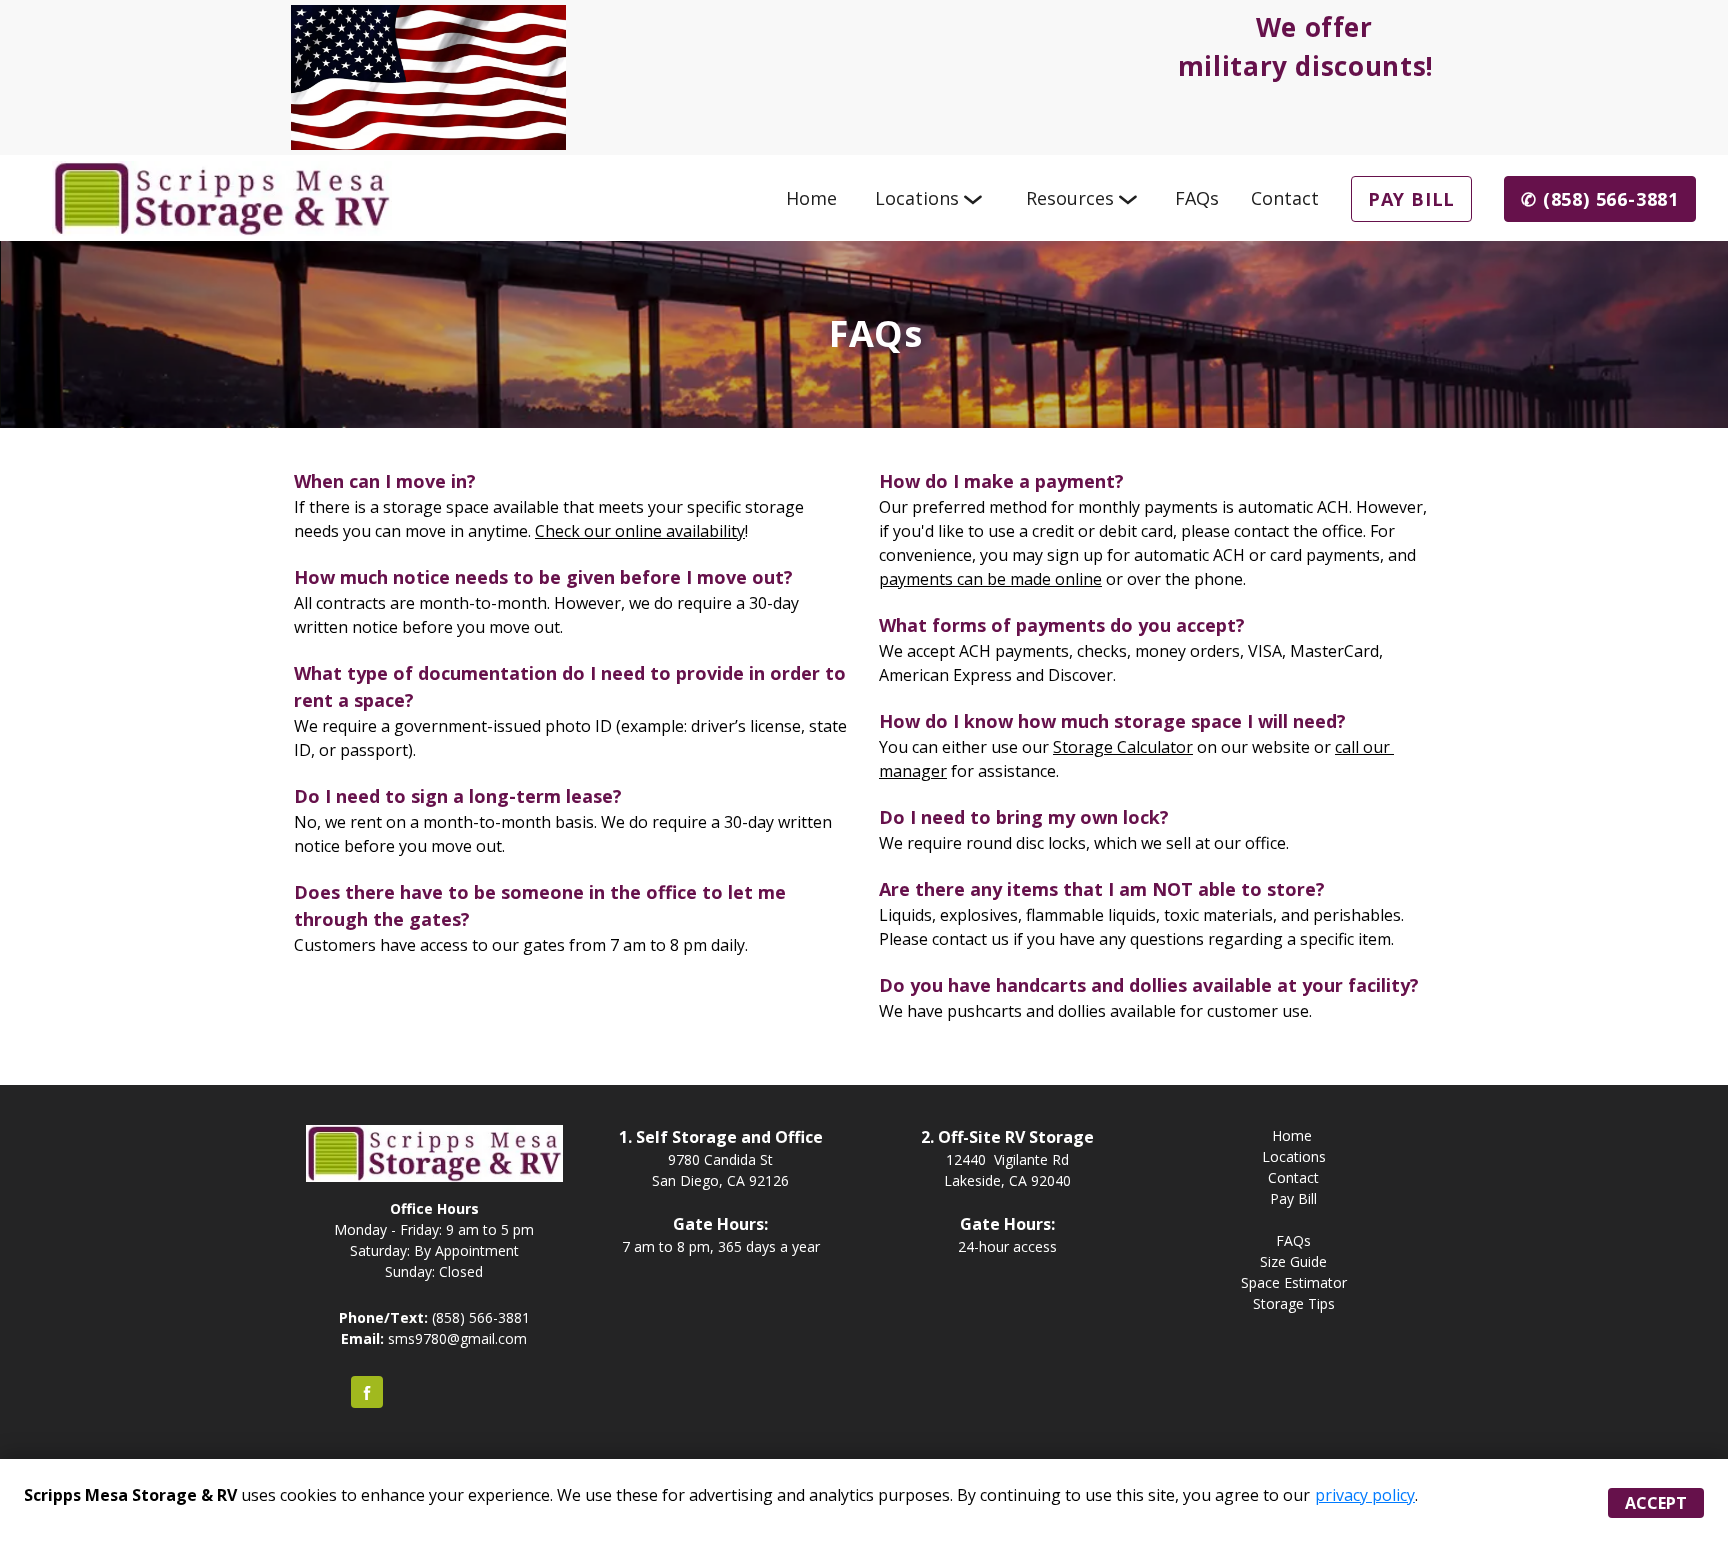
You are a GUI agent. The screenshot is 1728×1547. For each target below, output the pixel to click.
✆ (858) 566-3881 (1600, 199)
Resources (1070, 198)
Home (811, 198)
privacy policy (1365, 1495)
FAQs (1197, 198)
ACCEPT (1656, 1503)
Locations (917, 198)
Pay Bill (1411, 199)
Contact (1285, 198)
